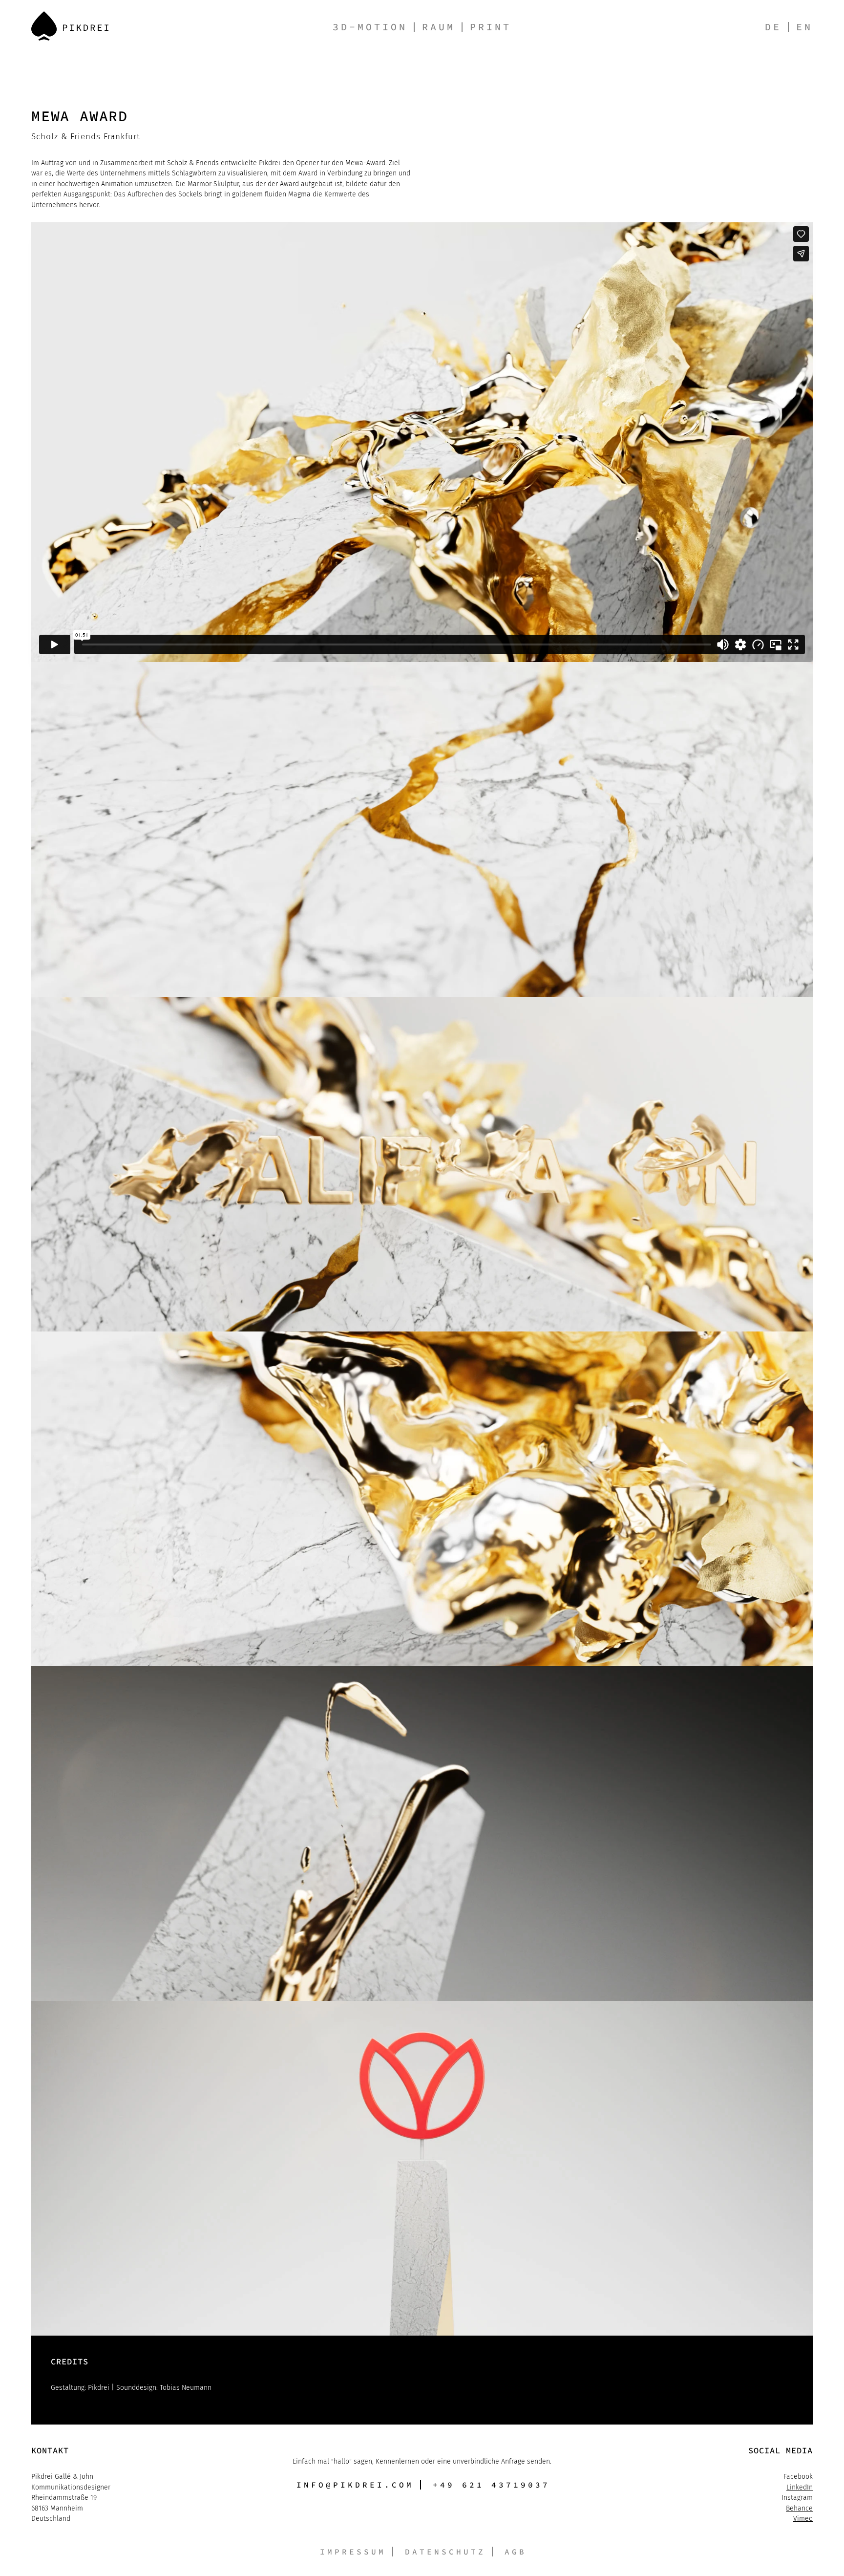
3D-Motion (370, 27)
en (804, 27)
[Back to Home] (70, 26)
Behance (799, 2508)
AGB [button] (516, 2552)
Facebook (798, 2477)
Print (491, 27)
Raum (439, 27)
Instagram (797, 2498)
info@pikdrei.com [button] (355, 2485)
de (773, 27)
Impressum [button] (353, 2552)
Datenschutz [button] (445, 2552)
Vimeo (803, 2519)
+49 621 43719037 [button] (491, 2485)
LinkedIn (800, 2487)
